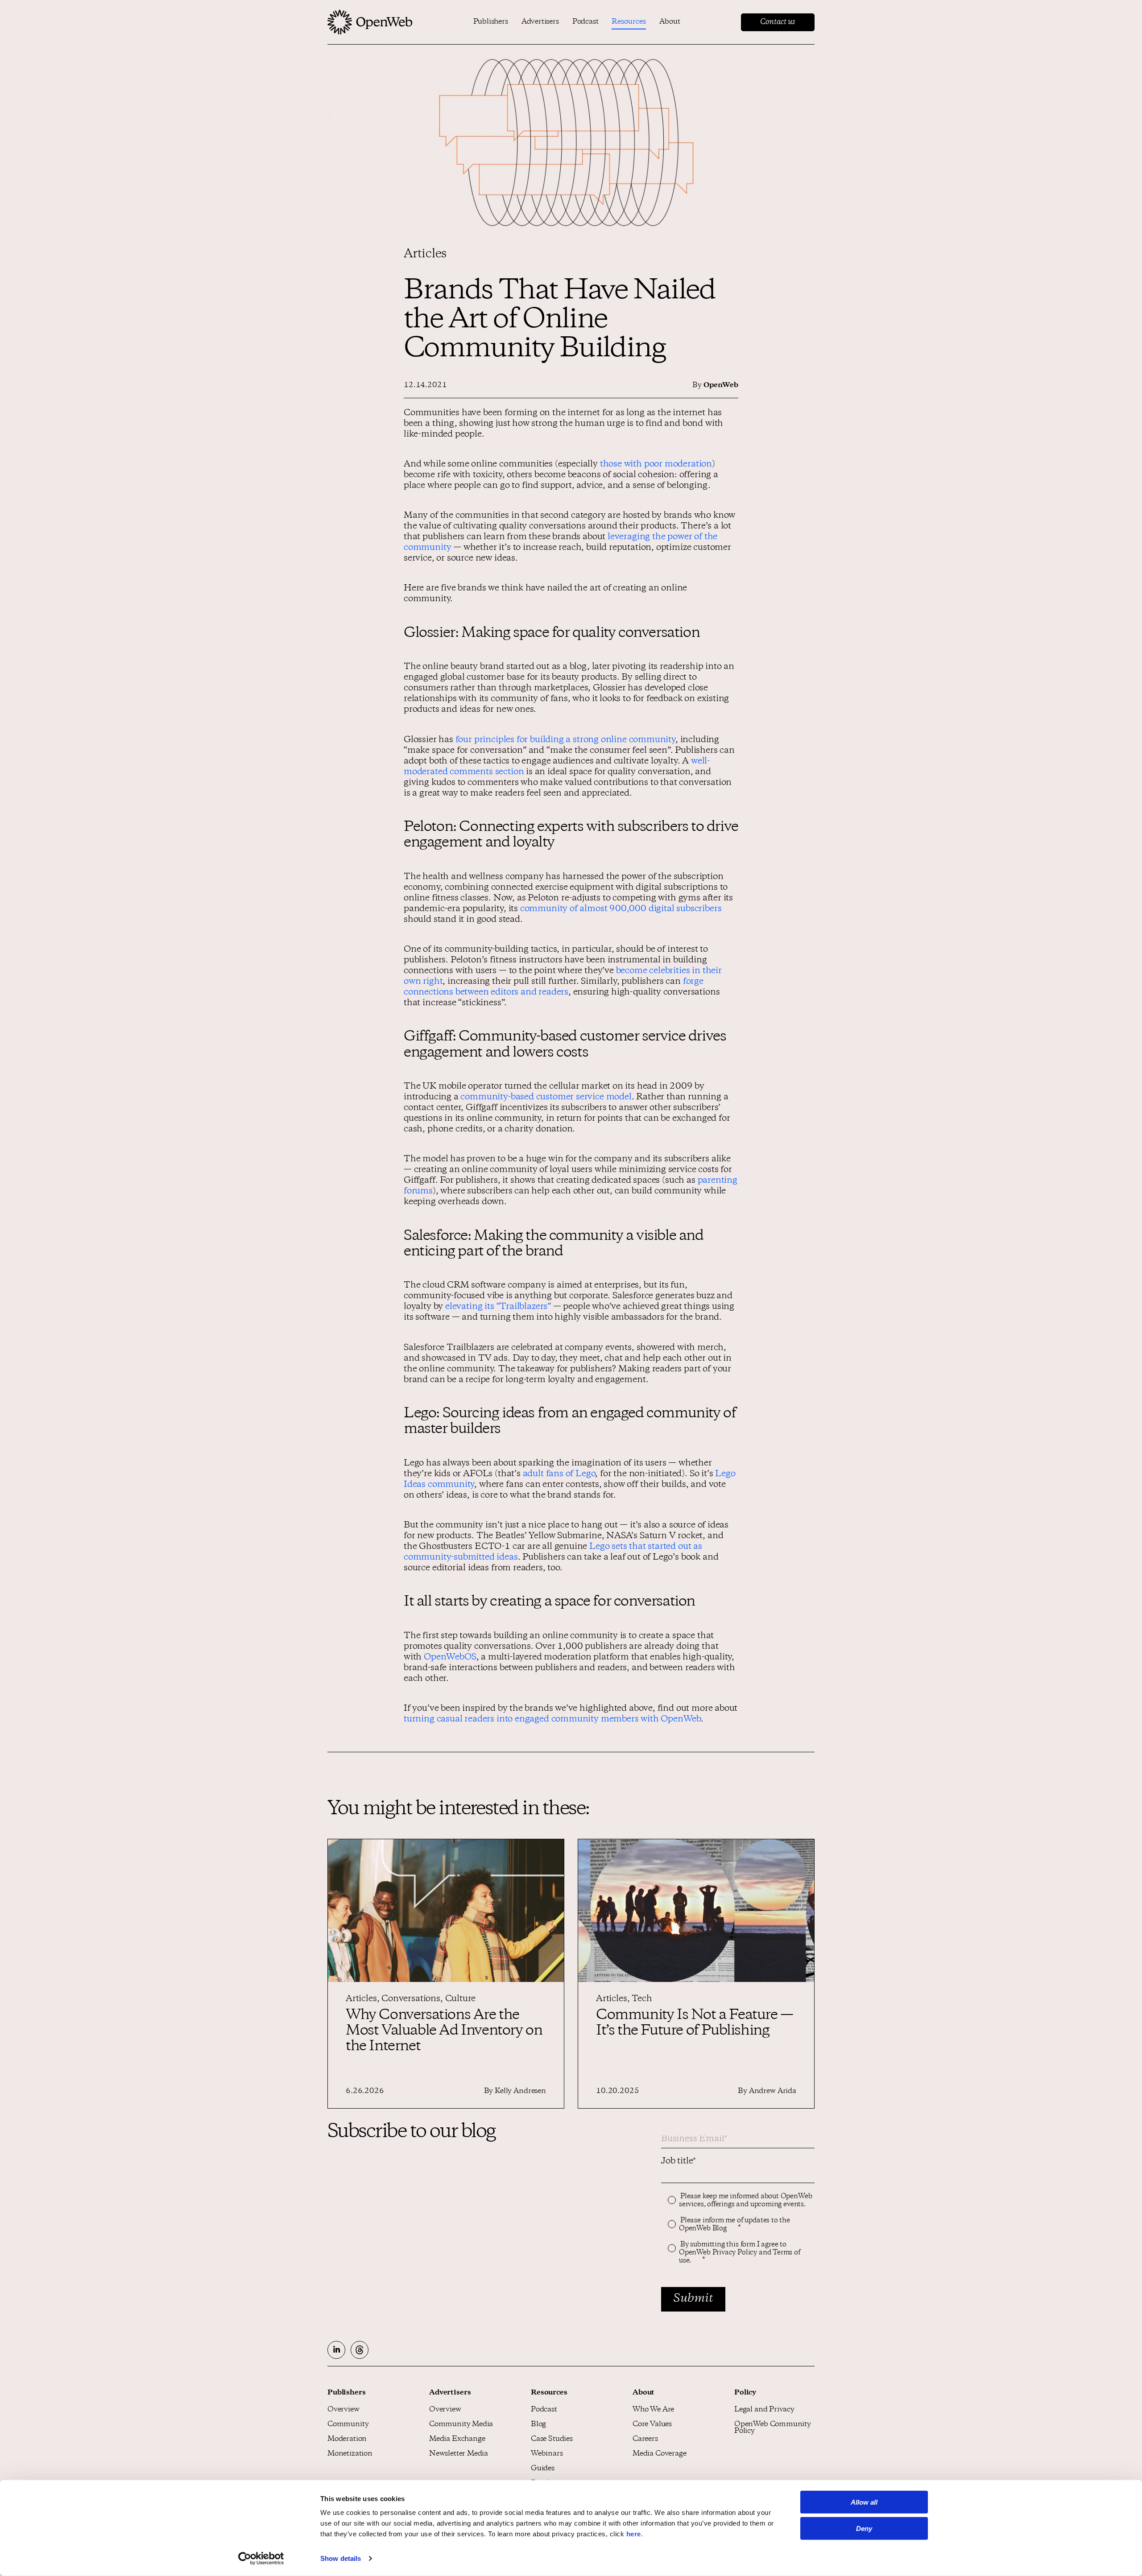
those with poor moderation (656, 465)
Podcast (585, 22)
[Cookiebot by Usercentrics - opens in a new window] (261, 2559)
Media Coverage (659, 2454)
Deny (864, 2529)
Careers (645, 2439)
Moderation (347, 2439)
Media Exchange (457, 2439)
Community (348, 2425)
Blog (538, 2425)
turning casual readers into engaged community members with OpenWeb (552, 1720)
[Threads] (360, 2350)
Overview (343, 2410)
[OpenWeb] (370, 22)
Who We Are (653, 2410)
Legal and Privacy (764, 2410)
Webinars (547, 2454)
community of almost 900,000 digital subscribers (621, 909)
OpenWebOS (450, 1658)
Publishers (491, 22)
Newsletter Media (459, 2454)
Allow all (864, 2502)
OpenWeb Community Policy (773, 2428)
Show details (341, 2558)
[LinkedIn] (336, 2350)
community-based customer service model (546, 1098)
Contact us (778, 22)
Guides (543, 2469)
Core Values (652, 2425)
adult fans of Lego (559, 1474)
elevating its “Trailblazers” (498, 1307)
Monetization (350, 2454)
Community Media (461, 2425)
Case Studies (552, 2439)
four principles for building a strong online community (565, 740)
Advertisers (540, 22)
